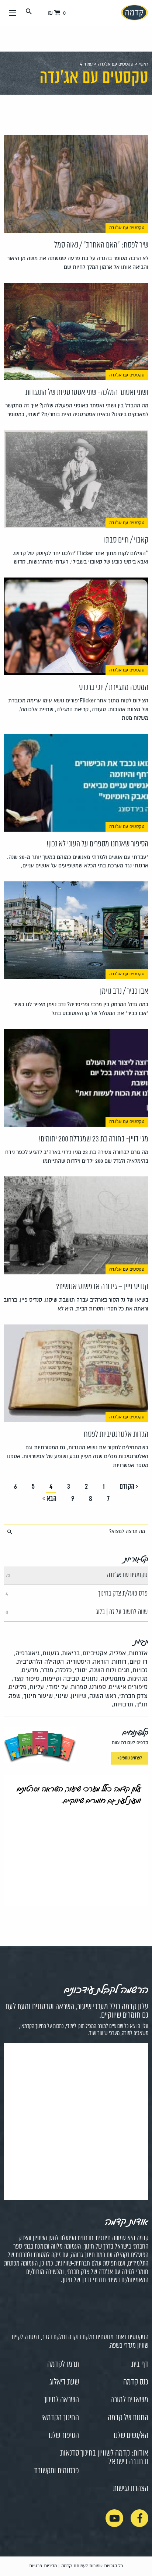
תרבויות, (122, 1704)
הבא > (49, 1499)
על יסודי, (57, 1687)
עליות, (36, 1687)
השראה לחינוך (61, 2400)
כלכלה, (63, 1670)
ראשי (144, 64)
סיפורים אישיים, (127, 1687)
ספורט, (97, 1687)
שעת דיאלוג (64, 2382)
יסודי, (80, 1670)
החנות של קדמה (128, 2418)
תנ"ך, (141, 1704)
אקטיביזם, (94, 1653)
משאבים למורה (129, 2400)
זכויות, (139, 1670)
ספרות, (78, 1687)
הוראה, (100, 1662)
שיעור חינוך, (37, 1696)
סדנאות (70, 2453)
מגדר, (46, 1670)
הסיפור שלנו (64, 2436)
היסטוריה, (78, 1662)
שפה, (14, 1696)
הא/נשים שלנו (131, 2436)
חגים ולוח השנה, (109, 1670)
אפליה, (117, 1653)
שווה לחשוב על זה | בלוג (77, 1612)
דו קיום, (138, 1662)
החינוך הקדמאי (60, 2418)
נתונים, (89, 1679)
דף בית (140, 2365)
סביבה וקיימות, (60, 1679)
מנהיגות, (137, 1679)
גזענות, (50, 1653)
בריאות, (70, 1653)
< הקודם (129, 1487)
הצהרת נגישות (131, 2489)
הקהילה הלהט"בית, (40, 1662)
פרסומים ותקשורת (56, 2471)
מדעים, (29, 1670)
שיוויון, (78, 1696)
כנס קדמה (136, 2382)
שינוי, (61, 1696)
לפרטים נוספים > (130, 1758)
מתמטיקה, (112, 1679)
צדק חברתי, (133, 1696)
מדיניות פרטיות (43, 2566)
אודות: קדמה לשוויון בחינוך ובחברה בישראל (114, 2458)
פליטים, (17, 1687)
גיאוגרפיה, (27, 1653)
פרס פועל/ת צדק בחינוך (77, 1594)
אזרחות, (137, 1653)
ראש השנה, (102, 1696)
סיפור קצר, (26, 1679)
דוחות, (118, 1662)
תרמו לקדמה (63, 2365)
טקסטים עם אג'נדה (116, 64)
